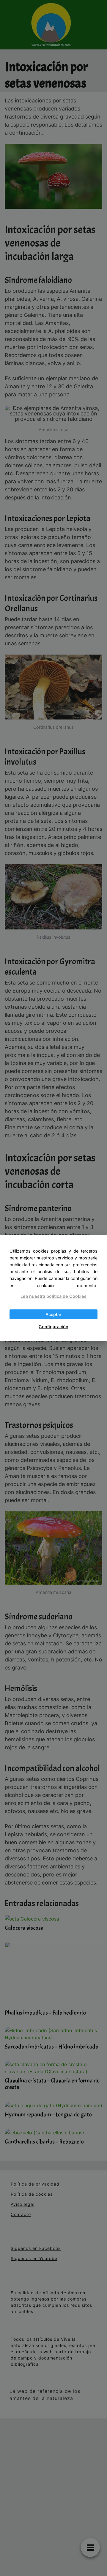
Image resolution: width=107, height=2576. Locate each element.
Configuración (53, 1327)
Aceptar (53, 1314)
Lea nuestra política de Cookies (53, 1296)
